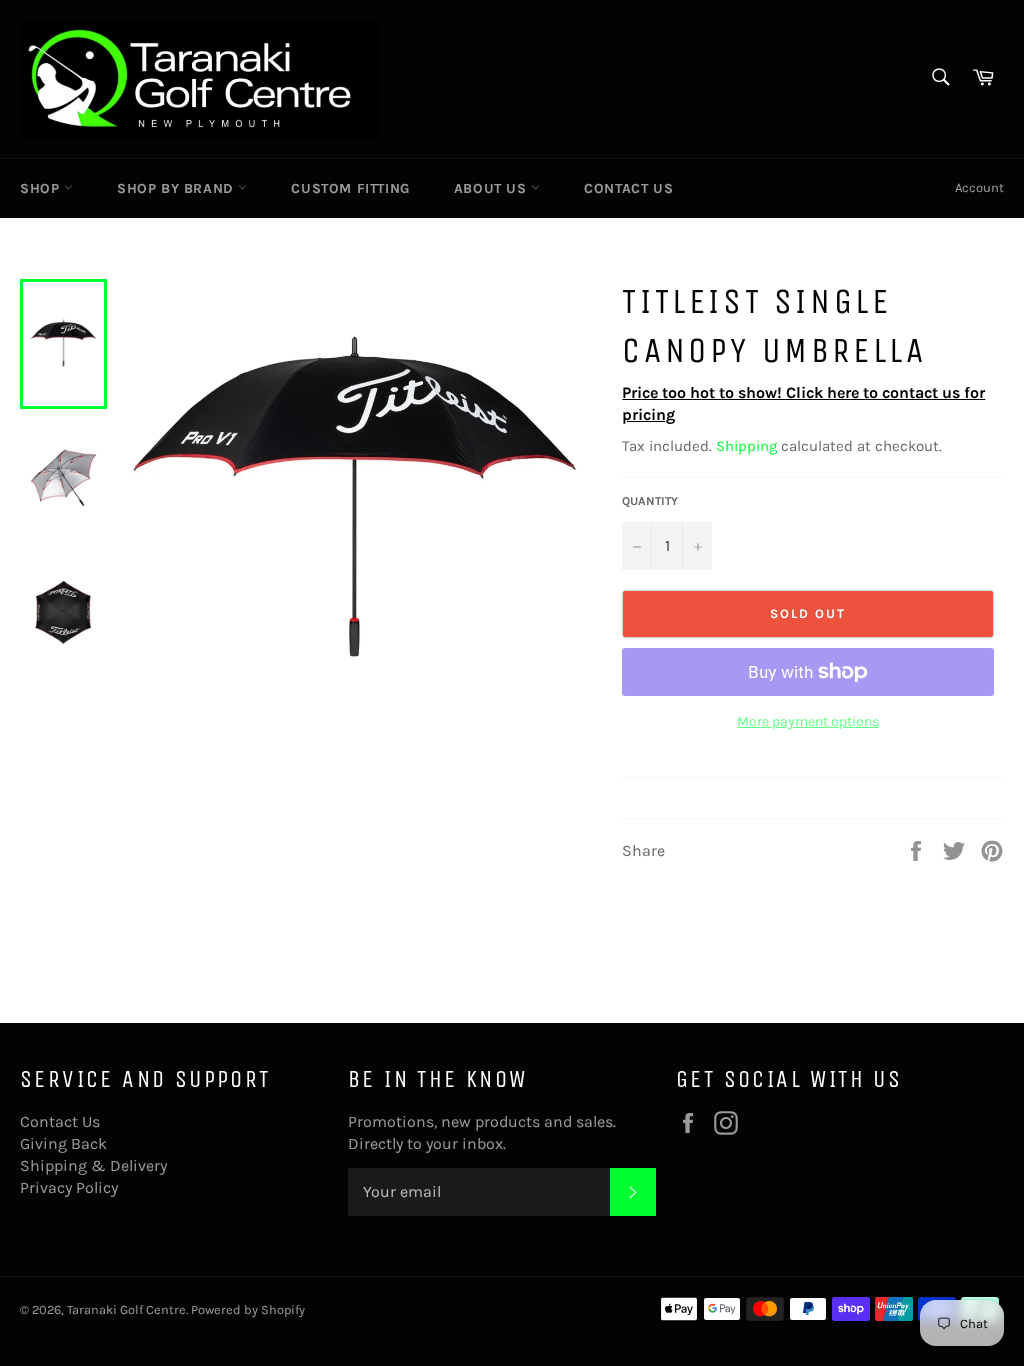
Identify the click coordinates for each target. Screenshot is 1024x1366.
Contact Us (628, 188)
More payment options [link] (808, 721)
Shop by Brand (177, 188)
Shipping (746, 446)
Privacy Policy (69, 1187)
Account (979, 187)
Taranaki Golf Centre (126, 1309)
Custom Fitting (350, 188)
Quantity (650, 501)
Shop (42, 188)
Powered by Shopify (248, 1309)
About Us (492, 188)
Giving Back (63, 1143)
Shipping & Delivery (93, 1165)
